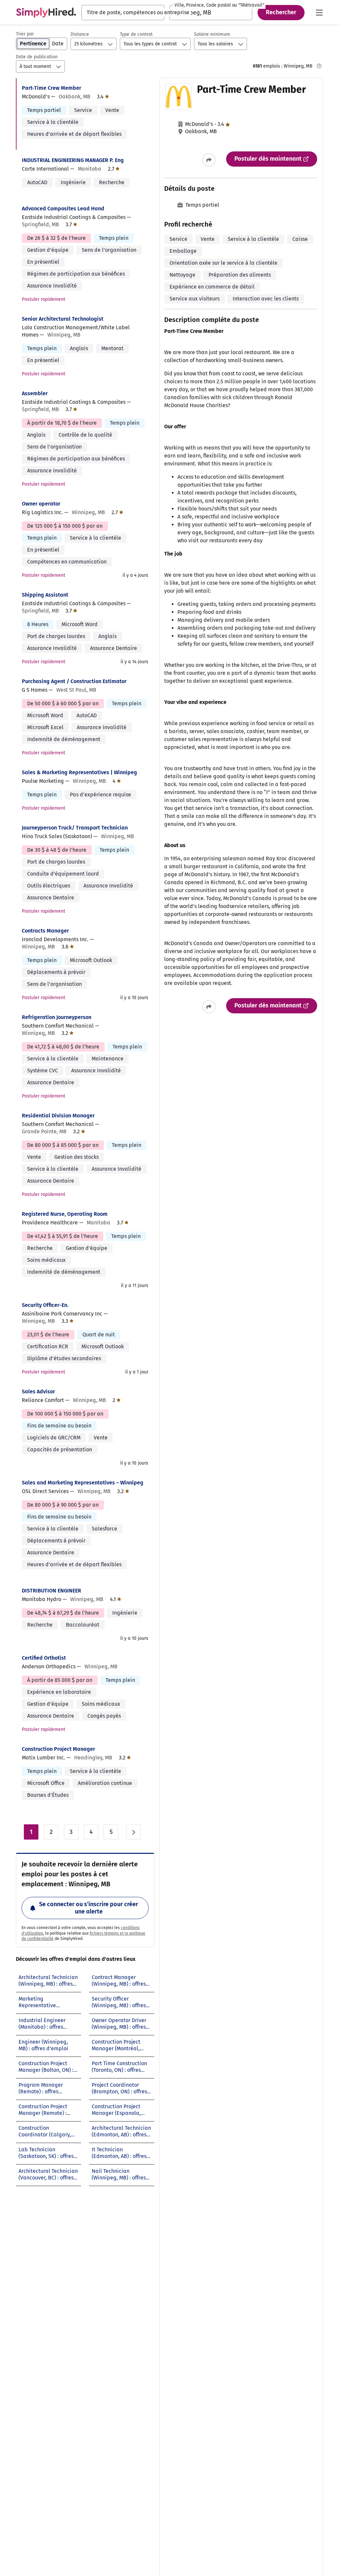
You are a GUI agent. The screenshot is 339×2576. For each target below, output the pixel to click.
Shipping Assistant (45, 595)
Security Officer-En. (45, 1305)
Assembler (35, 393)
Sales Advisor (38, 1392)
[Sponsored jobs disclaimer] (319, 66)
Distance (80, 34)
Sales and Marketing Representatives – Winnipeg (83, 1483)
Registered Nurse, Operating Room (65, 1214)
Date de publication (37, 57)
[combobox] (123, 13)
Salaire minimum (212, 34)
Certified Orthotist (44, 1658)
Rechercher (281, 12)
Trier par (25, 34)
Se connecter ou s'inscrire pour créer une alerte (89, 1908)
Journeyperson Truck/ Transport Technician (75, 828)
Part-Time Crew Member (51, 88)
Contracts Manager (45, 931)
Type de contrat (136, 34)
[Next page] (133, 1832)
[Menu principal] (319, 13)
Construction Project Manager (58, 1749)
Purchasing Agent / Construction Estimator (74, 681)
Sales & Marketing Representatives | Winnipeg (79, 772)
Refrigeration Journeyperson (57, 1017)
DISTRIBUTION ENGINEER (51, 1591)
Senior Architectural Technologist (63, 319)
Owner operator (41, 504)
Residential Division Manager (58, 1116)
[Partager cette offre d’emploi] (209, 160)
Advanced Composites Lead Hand (63, 209)
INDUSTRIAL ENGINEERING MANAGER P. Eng (73, 160)
